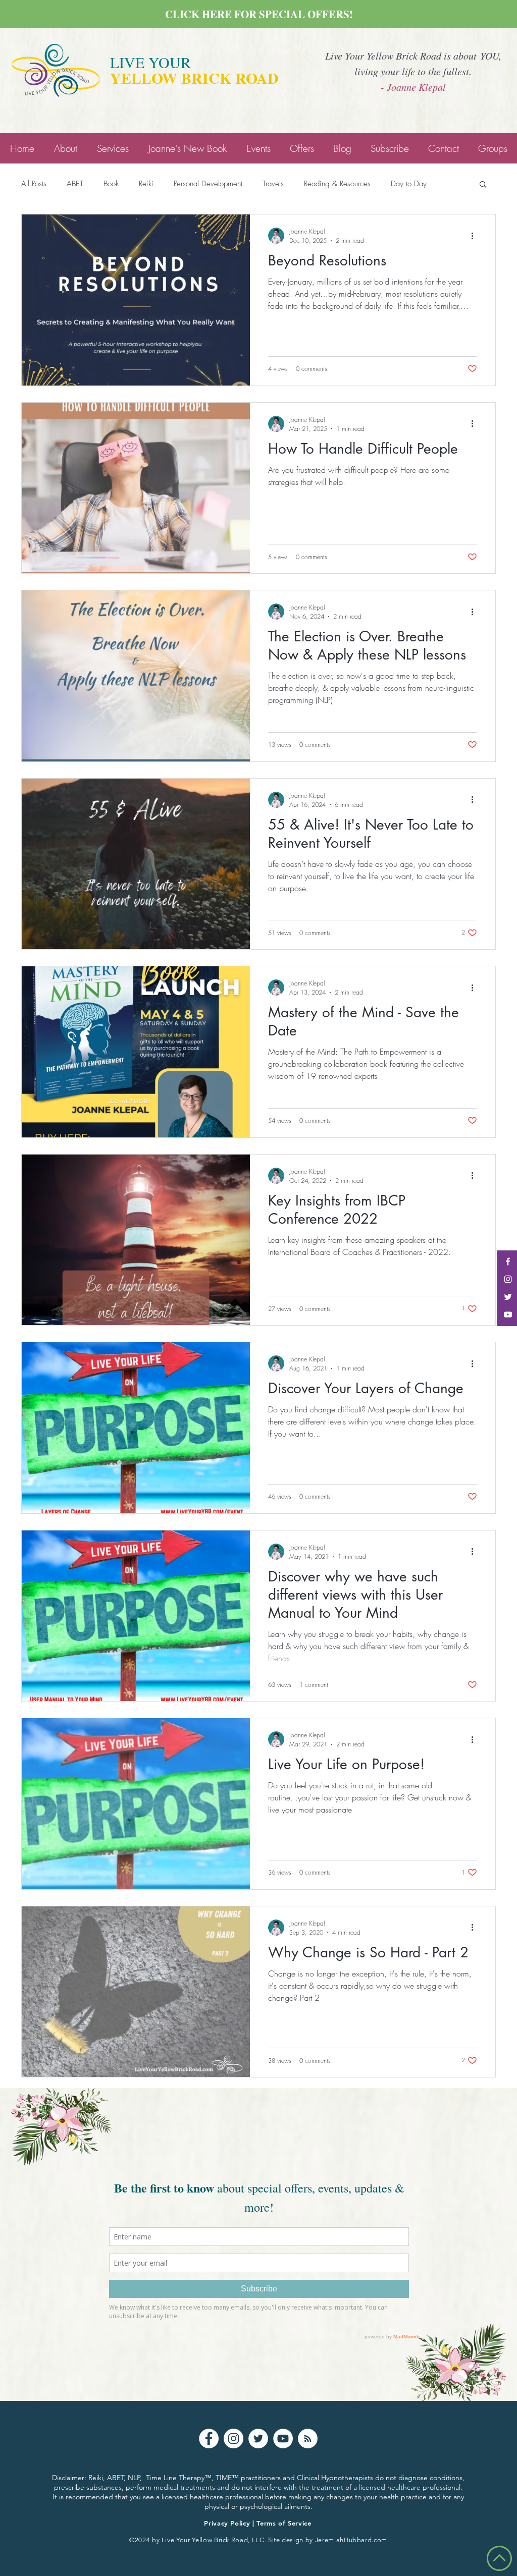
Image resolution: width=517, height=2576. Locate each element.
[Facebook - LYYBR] (508, 1262)
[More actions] (476, 236)
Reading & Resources (337, 184)
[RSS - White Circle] (308, 2438)
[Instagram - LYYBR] (508, 1279)
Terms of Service (284, 2523)
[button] (483, 185)
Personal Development (208, 184)
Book (111, 184)
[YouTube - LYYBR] (508, 1314)
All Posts (34, 184)
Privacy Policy (227, 2523)
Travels (273, 184)
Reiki (146, 184)
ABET (75, 184)
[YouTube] (283, 2438)
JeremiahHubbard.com (351, 2540)
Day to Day (409, 184)
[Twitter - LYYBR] (508, 1297)
